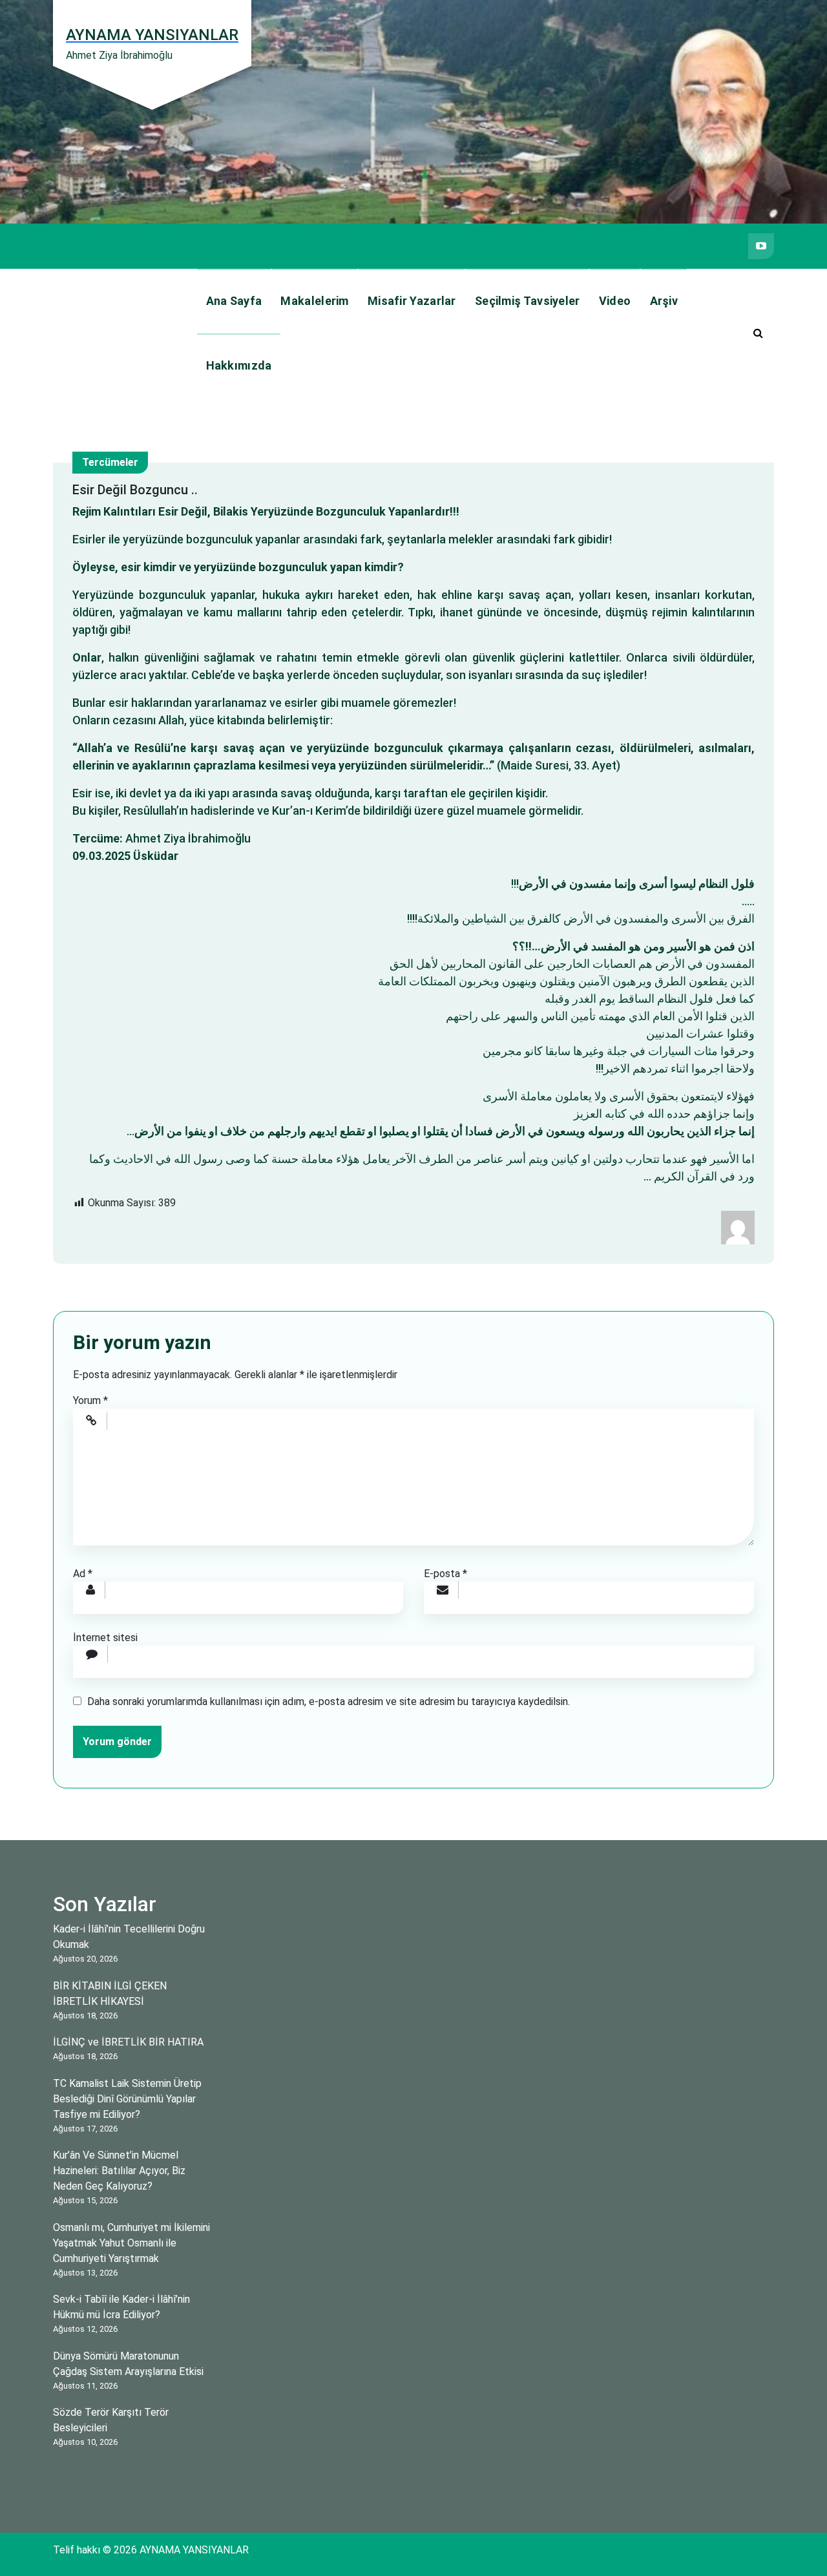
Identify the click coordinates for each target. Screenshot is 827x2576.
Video (615, 301)
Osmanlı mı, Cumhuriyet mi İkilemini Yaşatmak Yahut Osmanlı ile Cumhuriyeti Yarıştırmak (131, 2243)
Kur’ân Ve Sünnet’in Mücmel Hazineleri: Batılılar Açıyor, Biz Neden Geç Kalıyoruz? (119, 2171)
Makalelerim (314, 301)
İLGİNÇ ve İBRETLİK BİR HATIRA (128, 2042)
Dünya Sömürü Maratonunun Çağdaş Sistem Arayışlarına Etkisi (128, 2364)
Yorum (90, 1400)
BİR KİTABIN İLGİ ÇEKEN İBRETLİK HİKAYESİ (110, 1994)
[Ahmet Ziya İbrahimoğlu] (738, 1227)
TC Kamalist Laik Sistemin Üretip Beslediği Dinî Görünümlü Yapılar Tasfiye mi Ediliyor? (127, 2099)
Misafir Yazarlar (412, 301)
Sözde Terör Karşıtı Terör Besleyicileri (111, 2420)
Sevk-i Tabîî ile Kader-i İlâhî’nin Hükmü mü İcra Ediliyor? (121, 2307)
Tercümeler (110, 462)
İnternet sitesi (105, 1638)
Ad (83, 1574)
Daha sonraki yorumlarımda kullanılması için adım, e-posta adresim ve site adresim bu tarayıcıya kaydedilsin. (329, 1702)
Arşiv (664, 301)
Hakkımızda (239, 365)
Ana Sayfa (234, 301)
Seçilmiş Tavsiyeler (528, 301)
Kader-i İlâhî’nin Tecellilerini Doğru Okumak (129, 1937)
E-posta (445, 1574)
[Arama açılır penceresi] (758, 333)
